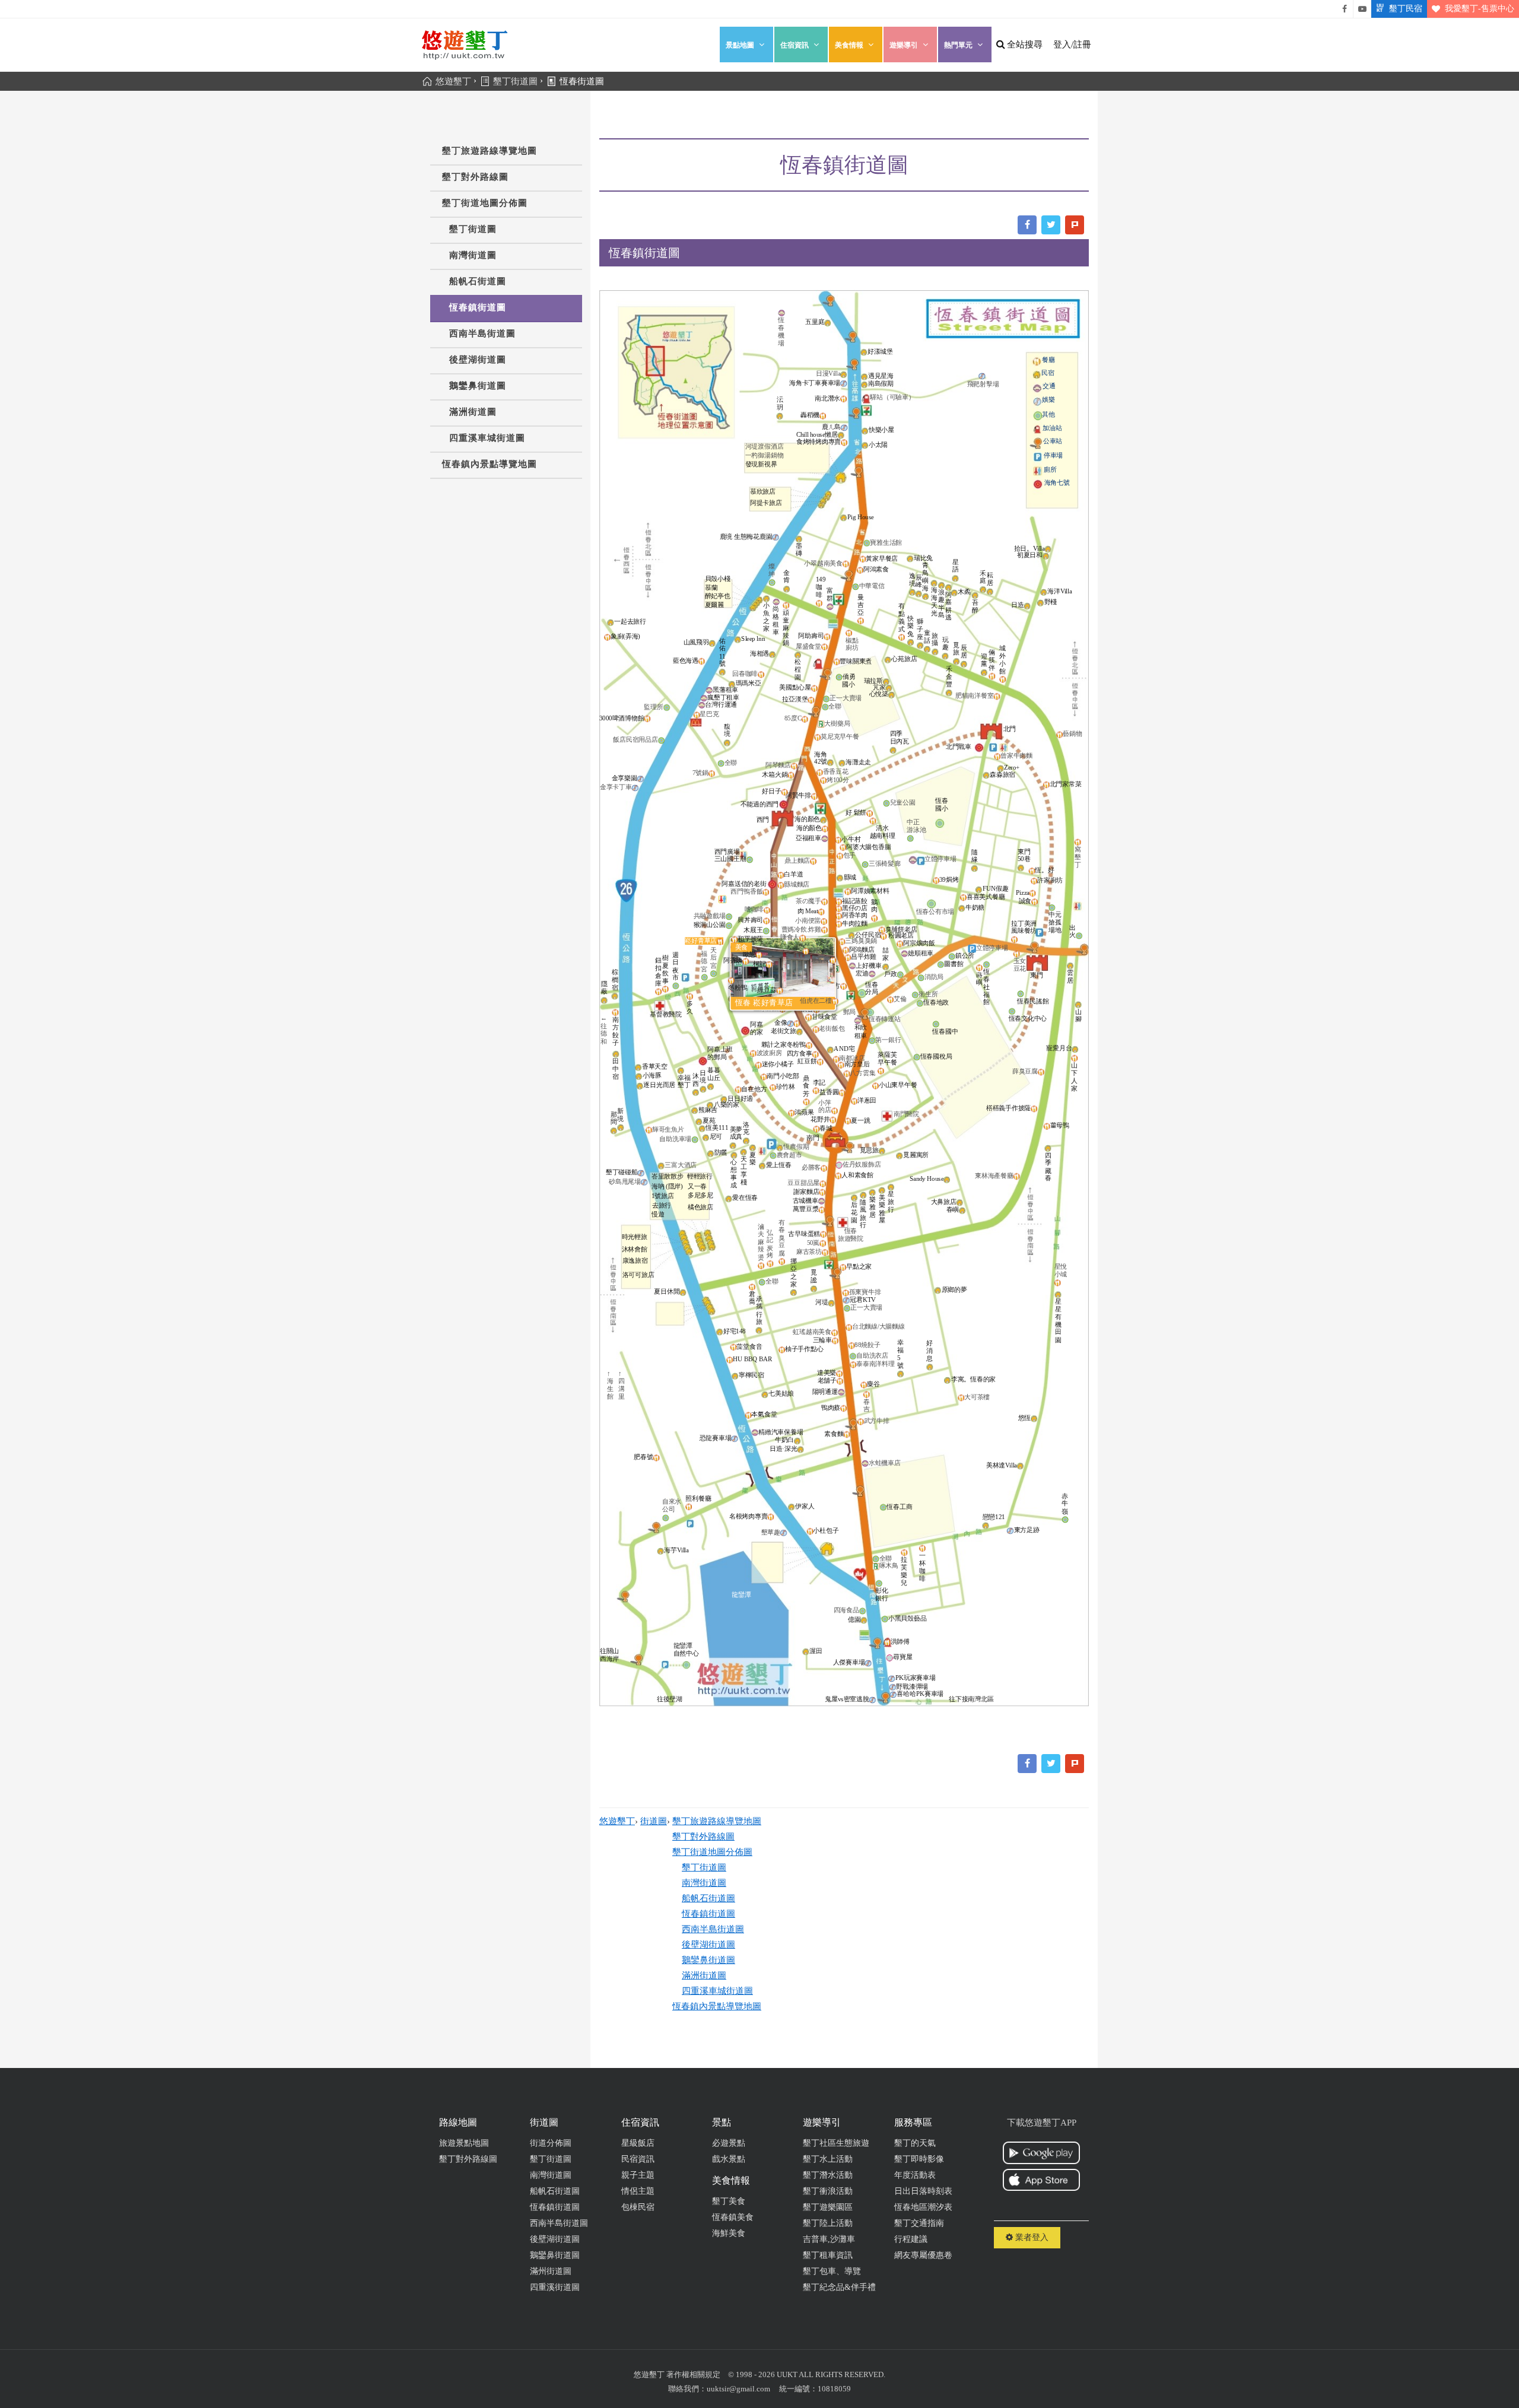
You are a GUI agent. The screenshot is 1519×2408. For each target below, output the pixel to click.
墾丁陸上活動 (828, 2223)
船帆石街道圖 (478, 281)
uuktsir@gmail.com (738, 2389)
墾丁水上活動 (828, 2159)
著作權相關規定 (693, 2374)
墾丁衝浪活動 (828, 2191)
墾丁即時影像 (919, 2159)
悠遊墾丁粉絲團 (1345, 9)
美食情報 (849, 45)
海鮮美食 (729, 2233)
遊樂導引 (904, 45)
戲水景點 (729, 2159)
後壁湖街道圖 (478, 360)
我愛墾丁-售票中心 (1480, 9)
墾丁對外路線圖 (475, 177)
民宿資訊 (638, 2159)
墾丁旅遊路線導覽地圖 (490, 151)
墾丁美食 (729, 2201)
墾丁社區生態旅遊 (836, 2143)
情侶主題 (638, 2191)
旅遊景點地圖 (464, 2143)
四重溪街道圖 (555, 2287)
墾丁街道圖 (473, 229)
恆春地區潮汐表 (923, 2207)
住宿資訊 (795, 45)
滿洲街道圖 (473, 412)
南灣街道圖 (473, 255)
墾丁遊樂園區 (828, 2207)
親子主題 (638, 2175)
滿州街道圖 (551, 2271)
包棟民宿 (638, 2207)
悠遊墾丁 (617, 1821)
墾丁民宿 (1406, 9)
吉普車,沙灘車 (829, 2239)
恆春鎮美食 (733, 2217)
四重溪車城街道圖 (487, 438)
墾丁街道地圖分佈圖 (485, 203)
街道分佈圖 (551, 2143)
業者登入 (1031, 2237)
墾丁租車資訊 (828, 2255)
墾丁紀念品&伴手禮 (839, 2287)
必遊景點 (729, 2143)
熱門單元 (958, 45)
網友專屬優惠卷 (923, 2255)
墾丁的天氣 (915, 2143)
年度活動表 (915, 2175)
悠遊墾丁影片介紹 (1362, 9)
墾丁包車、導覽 (832, 2271)
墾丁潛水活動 (828, 2175)
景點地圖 (740, 45)
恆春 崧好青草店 (764, 1003)
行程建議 (911, 2239)
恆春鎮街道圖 (478, 307)
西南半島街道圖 (482, 333)
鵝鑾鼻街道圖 (478, 386)
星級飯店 (638, 2143)
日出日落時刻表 (923, 2191)
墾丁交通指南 (919, 2223)
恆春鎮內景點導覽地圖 (490, 464)
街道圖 (654, 1821)
